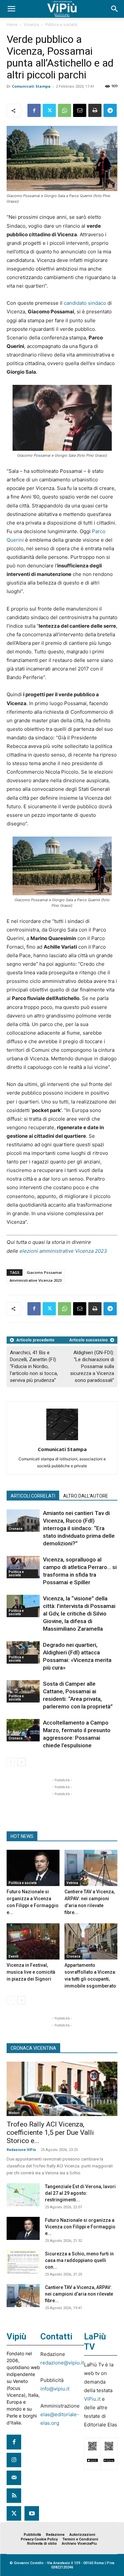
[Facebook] (34, 110)
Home (12, 25)
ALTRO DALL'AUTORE (86, 1496)
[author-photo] (62, 1440)
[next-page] (21, 1762)
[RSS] (14, 2496)
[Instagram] (14, 2460)
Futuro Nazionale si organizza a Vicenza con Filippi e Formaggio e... (80, 2227)
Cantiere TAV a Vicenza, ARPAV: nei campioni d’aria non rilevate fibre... (79, 2294)
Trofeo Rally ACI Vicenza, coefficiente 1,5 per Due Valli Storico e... (50, 2132)
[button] (11, 9)
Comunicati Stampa (31, 86)
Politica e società (61, 25)
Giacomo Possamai (44, 1272)
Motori (14, 2113)
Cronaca (16, 1529)
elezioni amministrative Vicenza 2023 (63, 1251)
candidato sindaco (85, 303)
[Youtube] (32, 2513)
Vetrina (72, 1883)
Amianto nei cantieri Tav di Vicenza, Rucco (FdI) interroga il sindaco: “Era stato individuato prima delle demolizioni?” (79, 1528)
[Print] (95, 110)
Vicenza (31, 25)
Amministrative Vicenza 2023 (36, 1280)
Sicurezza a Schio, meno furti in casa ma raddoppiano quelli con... (79, 2260)
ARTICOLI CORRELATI (33, 1496)
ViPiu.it (92, 2399)
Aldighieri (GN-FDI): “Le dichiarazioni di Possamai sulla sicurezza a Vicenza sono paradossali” (92, 1366)
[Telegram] (110, 110)
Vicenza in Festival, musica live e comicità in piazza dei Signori (31, 1972)
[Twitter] (49, 110)
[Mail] (14, 2478)
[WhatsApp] (64, 110)
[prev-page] (11, 1762)
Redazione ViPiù (21, 2150)
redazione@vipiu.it (62, 2363)
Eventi (14, 1956)
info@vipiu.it (55, 2389)
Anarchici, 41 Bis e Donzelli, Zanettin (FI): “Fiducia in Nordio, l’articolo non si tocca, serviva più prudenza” (34, 1366)
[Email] (80, 110)
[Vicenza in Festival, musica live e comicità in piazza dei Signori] (33, 1941)
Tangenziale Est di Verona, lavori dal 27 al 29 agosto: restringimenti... (80, 2193)
